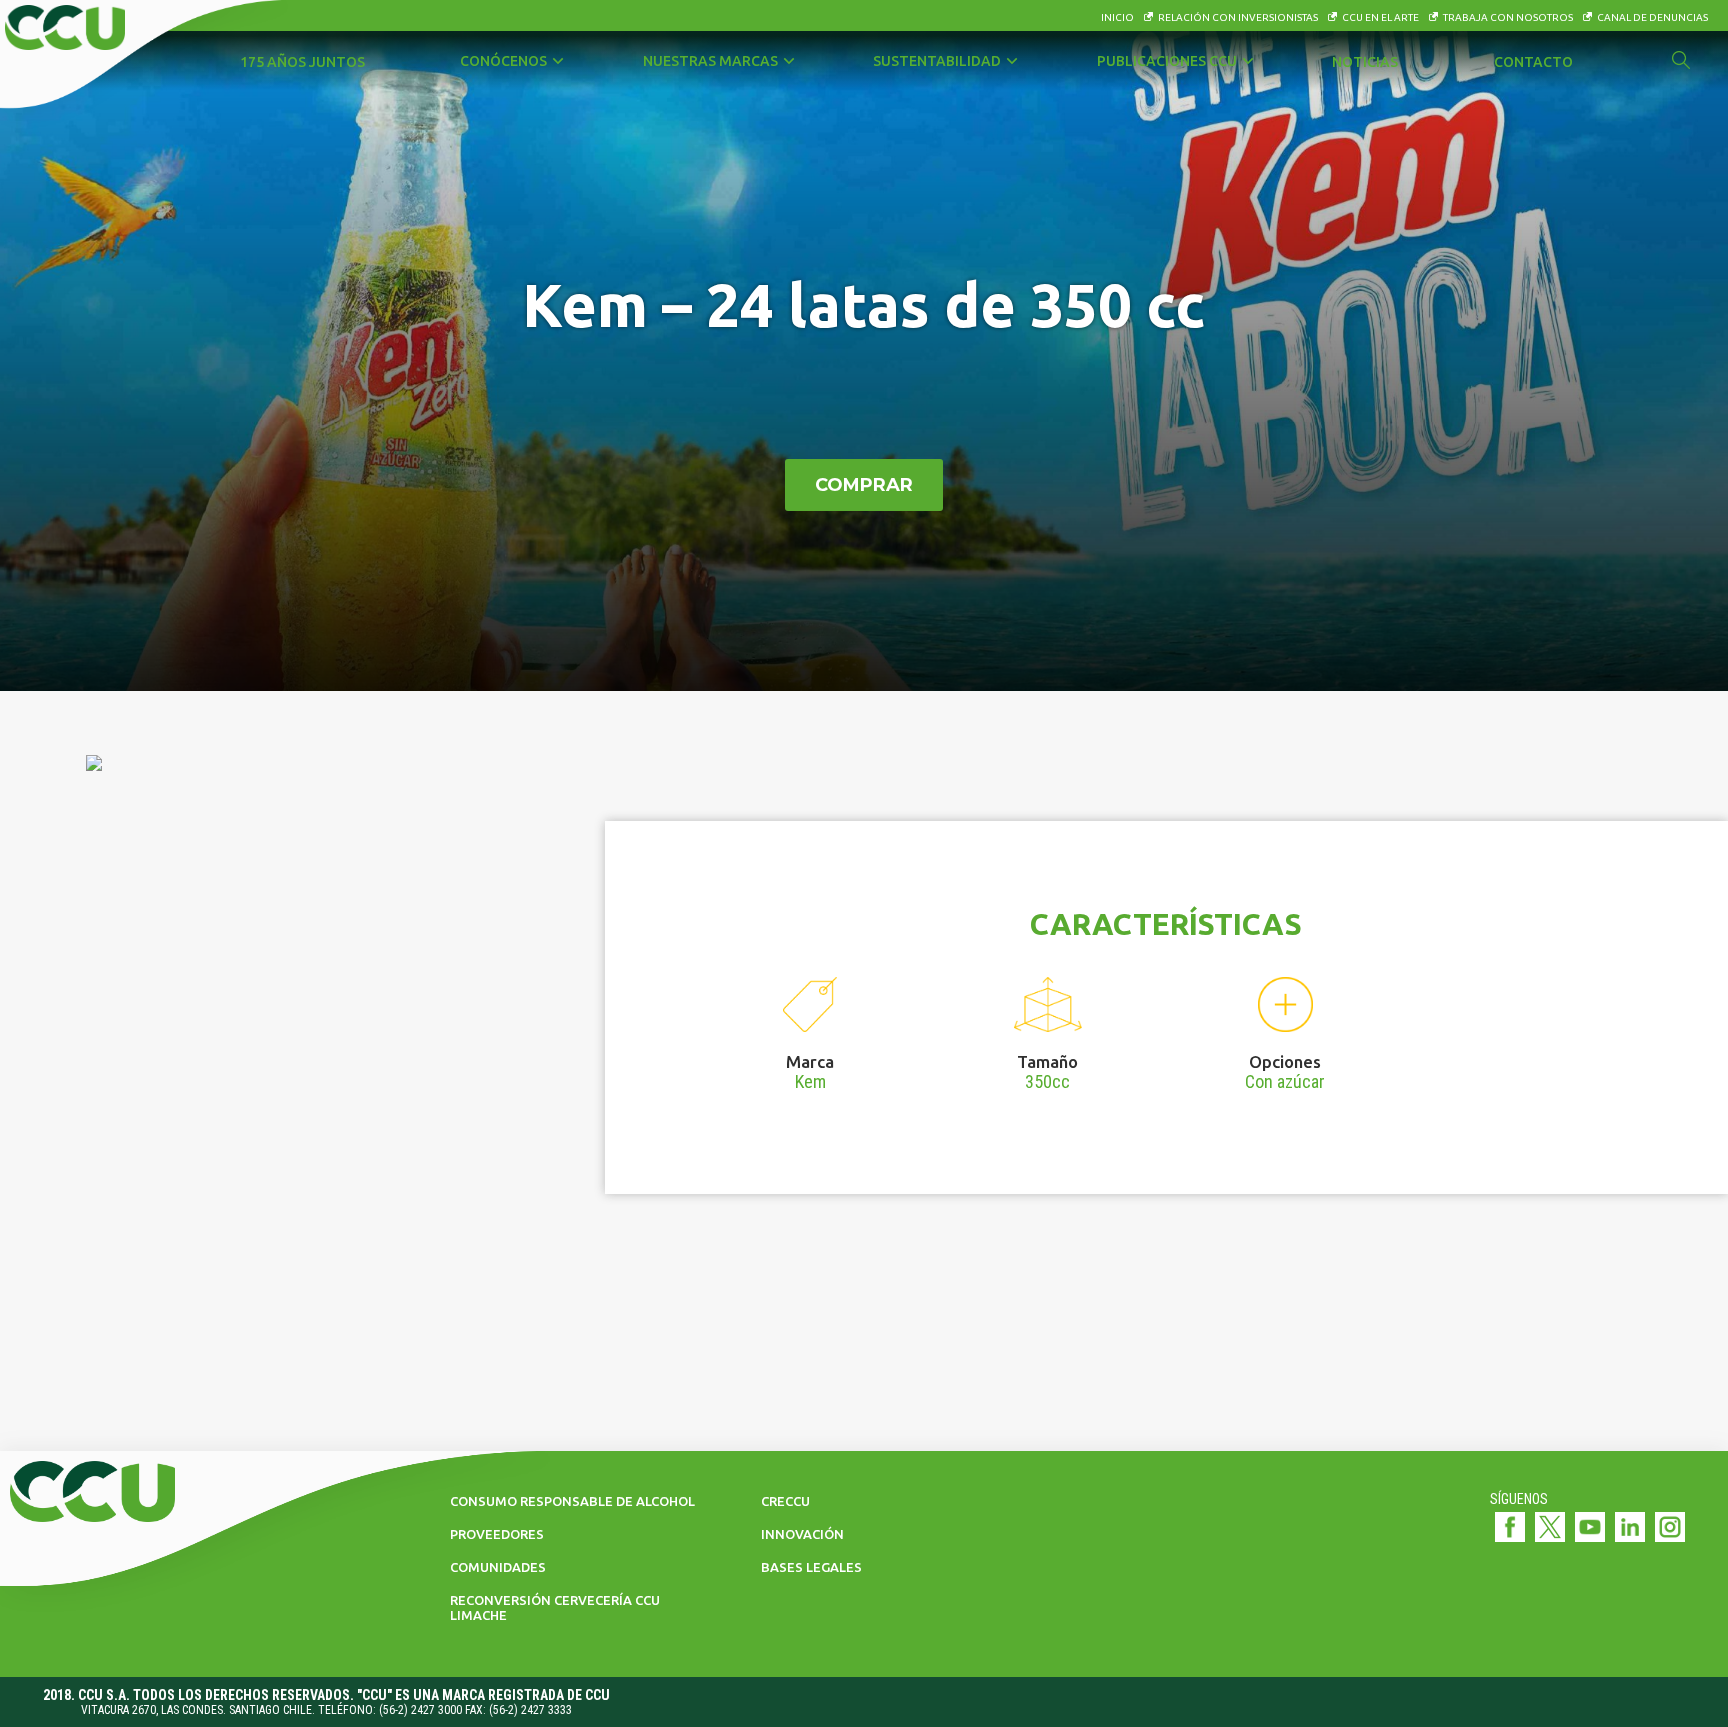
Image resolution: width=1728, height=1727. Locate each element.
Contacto (1533, 62)
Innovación (802, 1534)
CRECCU (785, 1501)
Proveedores (497, 1534)
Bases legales (811, 1567)
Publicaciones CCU (1167, 61)
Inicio (1117, 17)
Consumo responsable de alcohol (572, 1501)
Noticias (1365, 62)
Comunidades (498, 1567)
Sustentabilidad (937, 61)
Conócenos (503, 61)
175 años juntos (302, 62)
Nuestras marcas (710, 61)
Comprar (864, 485)
